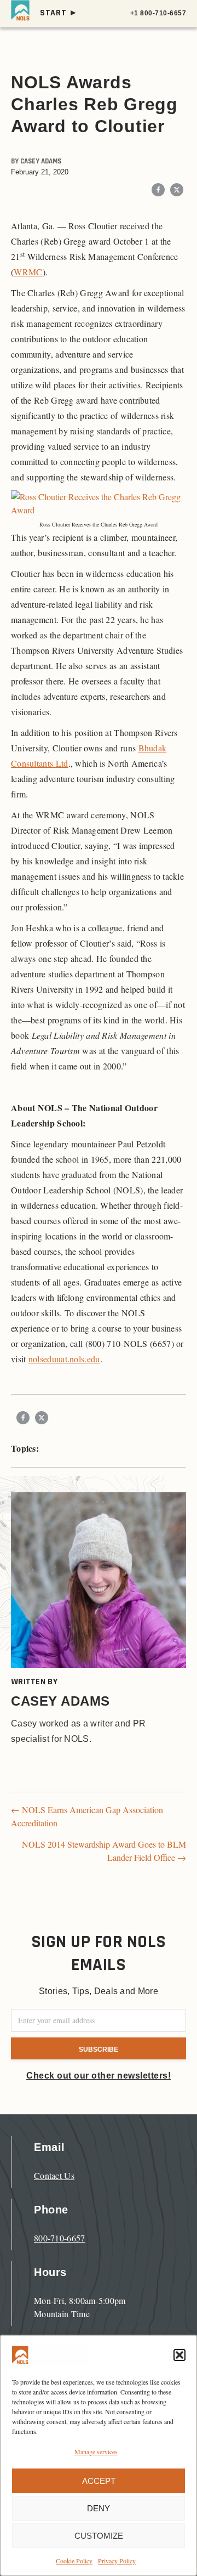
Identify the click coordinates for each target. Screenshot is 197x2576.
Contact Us (54, 2175)
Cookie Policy (74, 2561)
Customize (99, 2536)
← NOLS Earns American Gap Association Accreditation (87, 1816)
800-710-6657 (60, 2238)
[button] (179, 2355)
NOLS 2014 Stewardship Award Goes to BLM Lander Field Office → (104, 1851)
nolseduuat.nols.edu (64, 1359)
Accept (99, 2481)
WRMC (28, 272)
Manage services (96, 2452)
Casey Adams (41, 161)
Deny (99, 2508)
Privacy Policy (117, 2561)
